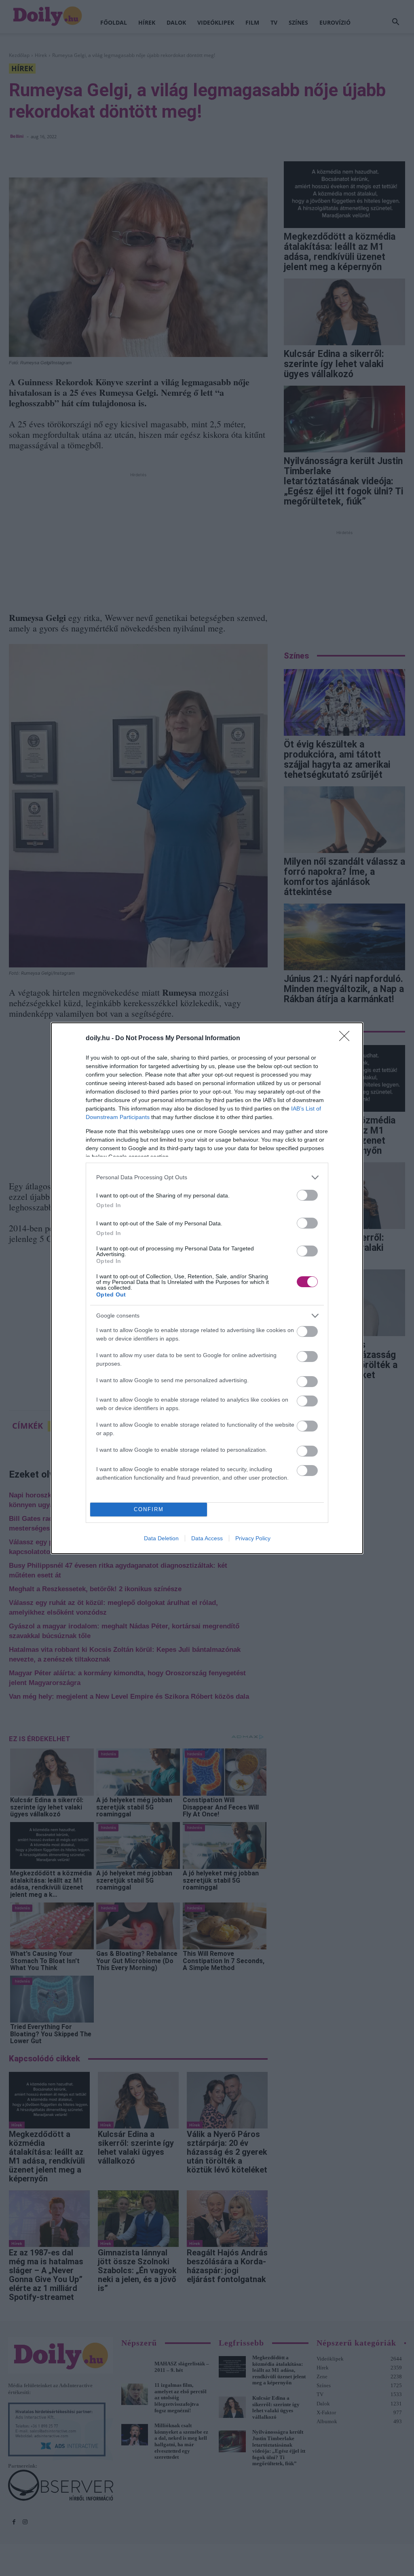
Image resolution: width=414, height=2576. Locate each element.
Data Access (207, 1538)
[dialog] (207, 1288)
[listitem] (207, 1177)
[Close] (347, 1039)
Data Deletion (161, 1538)
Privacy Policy (253, 1538)
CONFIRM (149, 1509)
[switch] (307, 1195)
